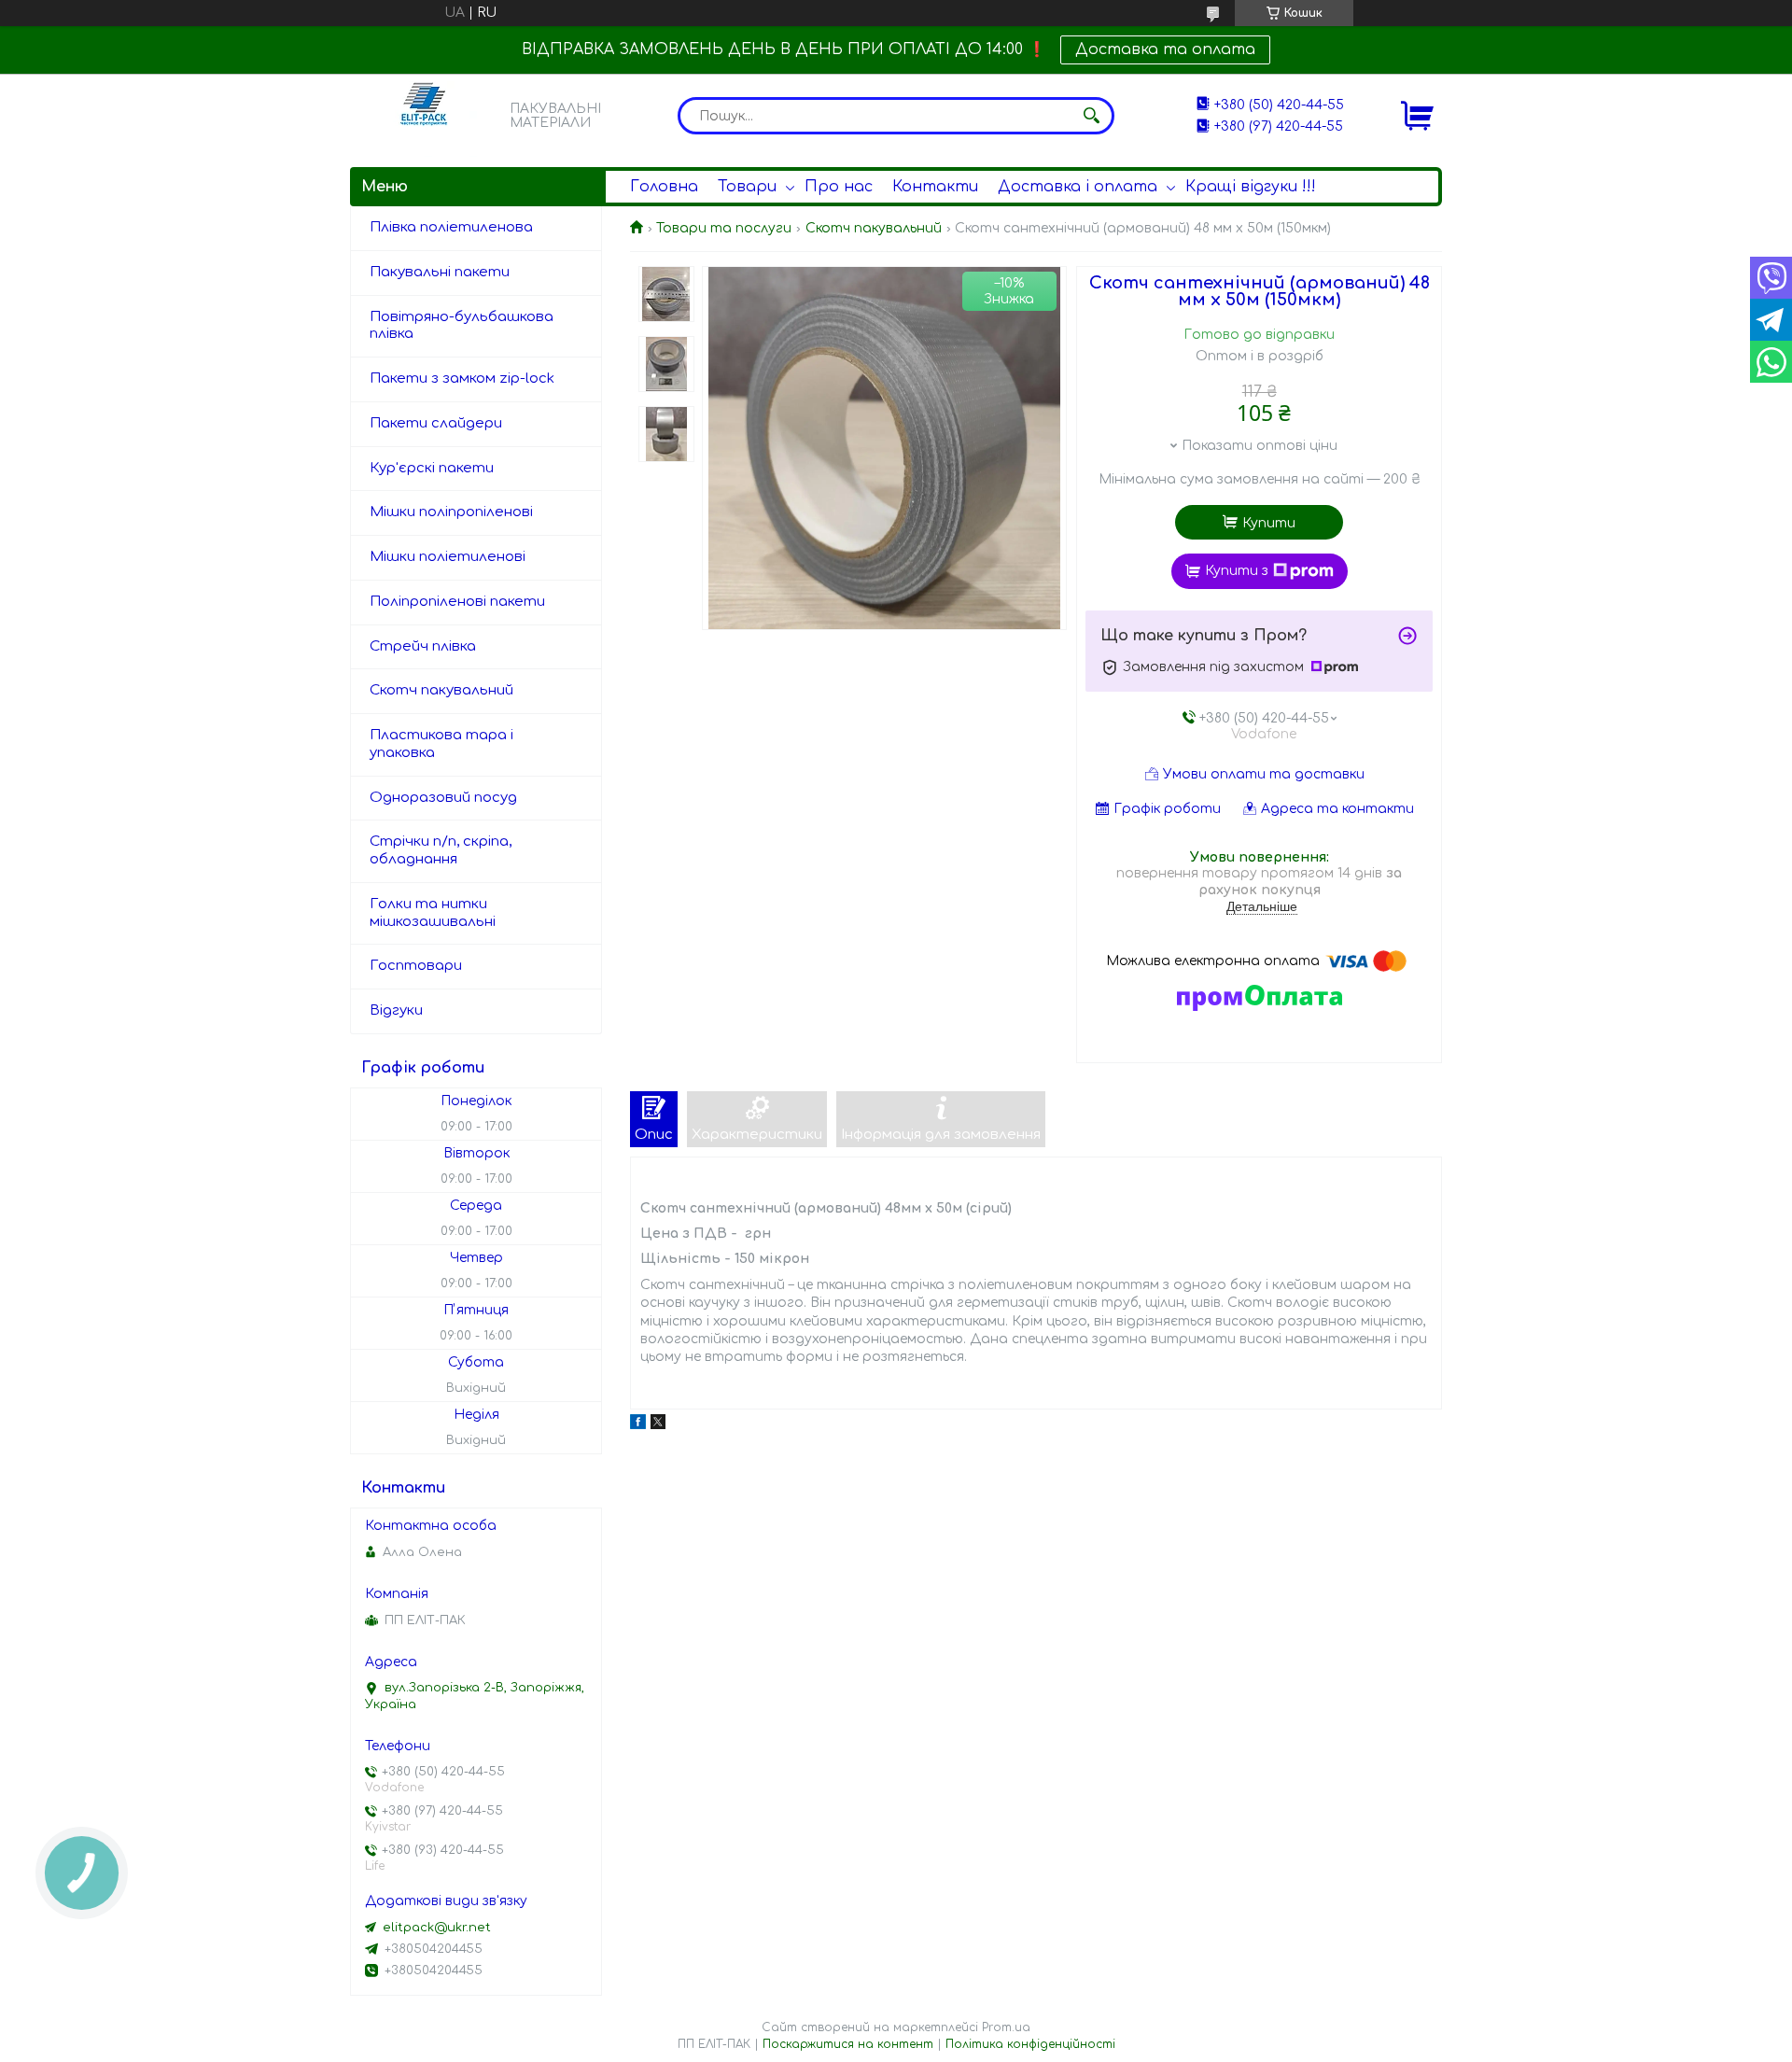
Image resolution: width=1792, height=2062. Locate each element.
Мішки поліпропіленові (451, 512)
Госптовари (416, 966)
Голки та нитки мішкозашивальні (433, 913)
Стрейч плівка (423, 646)
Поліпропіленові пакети (457, 602)
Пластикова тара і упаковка (441, 744)
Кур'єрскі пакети (432, 468)
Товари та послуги (724, 228)
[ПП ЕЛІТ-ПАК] (425, 115)
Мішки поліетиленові (448, 557)
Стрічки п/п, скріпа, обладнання (441, 850)
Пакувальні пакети (440, 272)
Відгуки (396, 1010)
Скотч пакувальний (874, 228)
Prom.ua (1006, 2027)
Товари (747, 187)
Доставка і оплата (1078, 187)
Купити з (1237, 571)
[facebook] (638, 1425)
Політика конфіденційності (1030, 2044)
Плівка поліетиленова (451, 227)
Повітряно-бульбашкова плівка (462, 326)
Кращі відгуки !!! (1251, 187)
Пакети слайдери (436, 423)
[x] (658, 1425)
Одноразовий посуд (443, 798)
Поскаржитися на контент (848, 2044)
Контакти (935, 187)
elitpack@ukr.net (437, 1928)
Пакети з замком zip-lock (462, 379)
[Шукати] (1091, 116)
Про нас (839, 187)
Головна (664, 187)
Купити (1269, 523)
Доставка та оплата (1165, 49)
